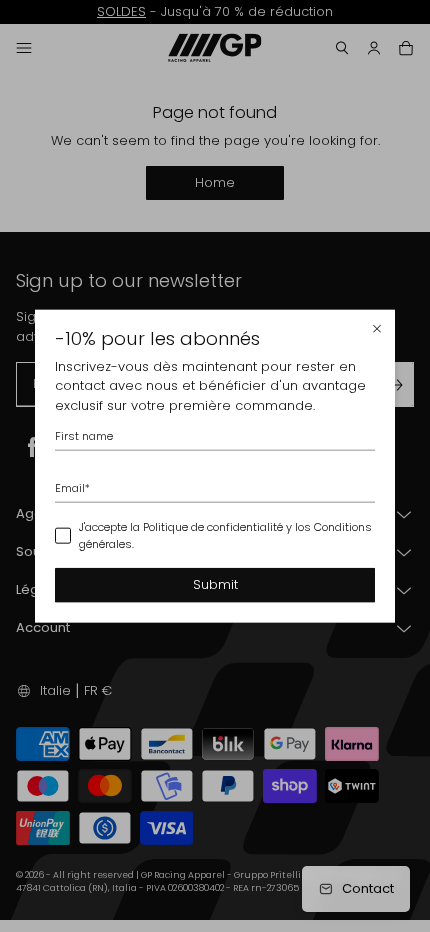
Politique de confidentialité (213, 527)
